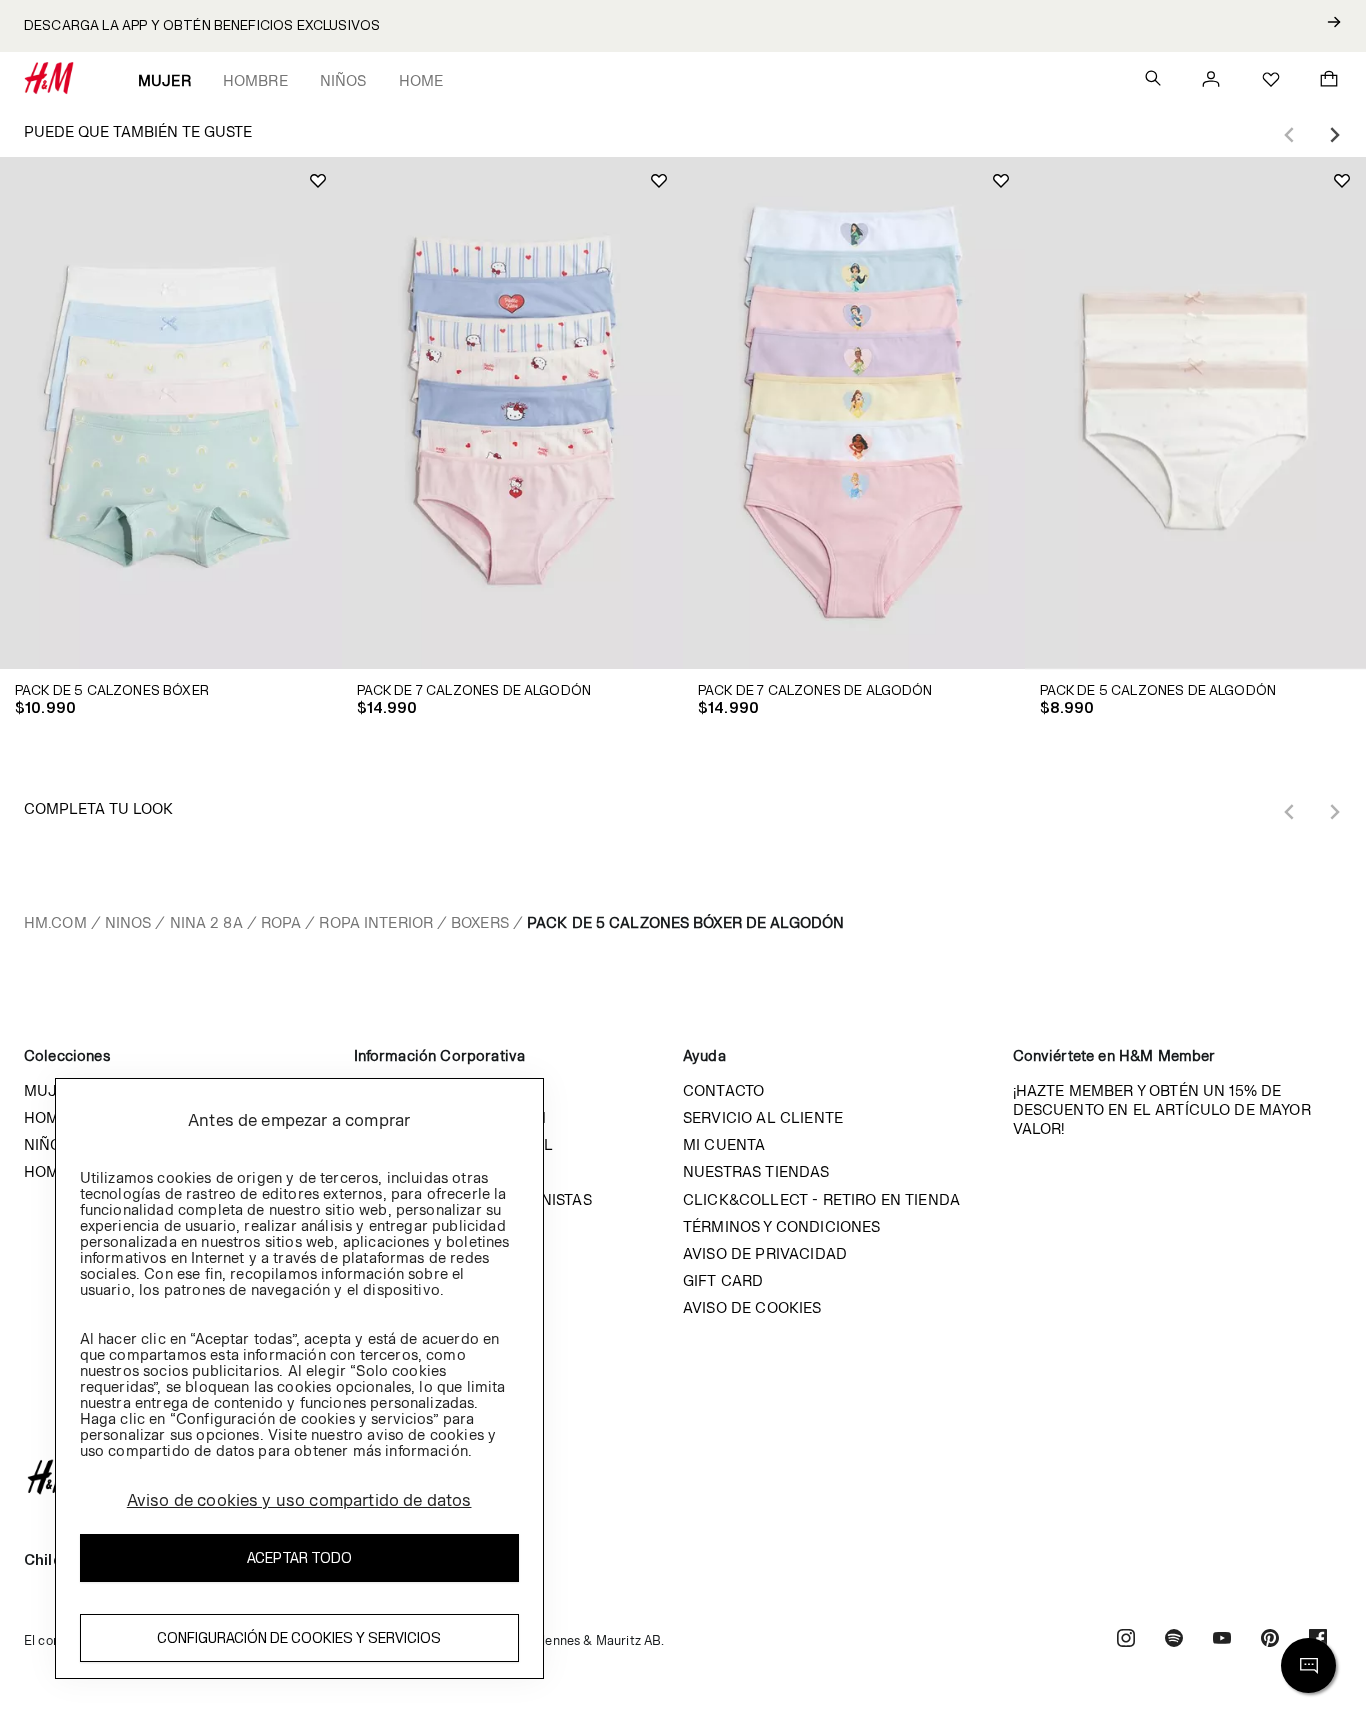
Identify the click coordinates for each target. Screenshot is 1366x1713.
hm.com (55, 922)
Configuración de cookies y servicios (299, 1637)
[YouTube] (1222, 1640)
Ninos (128, 922)
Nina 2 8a (206, 922)
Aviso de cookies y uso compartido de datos (299, 1500)
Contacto (723, 1090)
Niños (343, 80)
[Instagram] (1126, 1640)
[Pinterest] (1270, 1640)
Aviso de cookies (752, 1307)
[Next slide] (1334, 135)
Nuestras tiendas (756, 1171)
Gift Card (723, 1280)
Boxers (480, 922)
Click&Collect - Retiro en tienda (821, 1199)
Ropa (281, 922)
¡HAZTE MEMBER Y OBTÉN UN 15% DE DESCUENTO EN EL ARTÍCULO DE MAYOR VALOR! (1162, 1109)
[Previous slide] (1290, 135)
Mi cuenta (724, 1144)
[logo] (683, 1477)
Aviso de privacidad (765, 1253)
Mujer (164, 80)
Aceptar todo (299, 1557)
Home (421, 80)
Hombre (255, 80)
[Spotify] (1174, 1640)
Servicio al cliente (763, 1117)
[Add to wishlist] (318, 181)
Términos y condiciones (782, 1226)
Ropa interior (376, 922)
